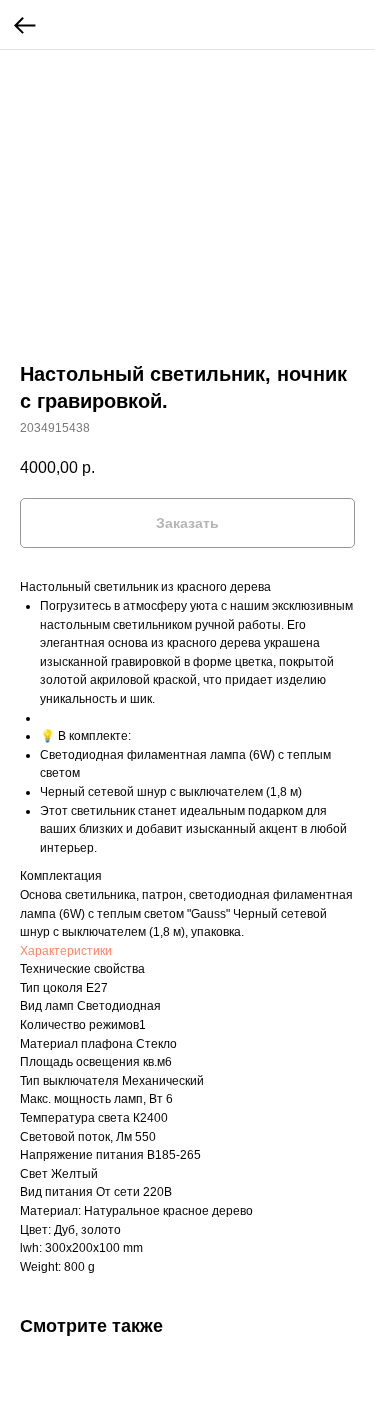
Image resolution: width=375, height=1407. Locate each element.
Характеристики (66, 951)
